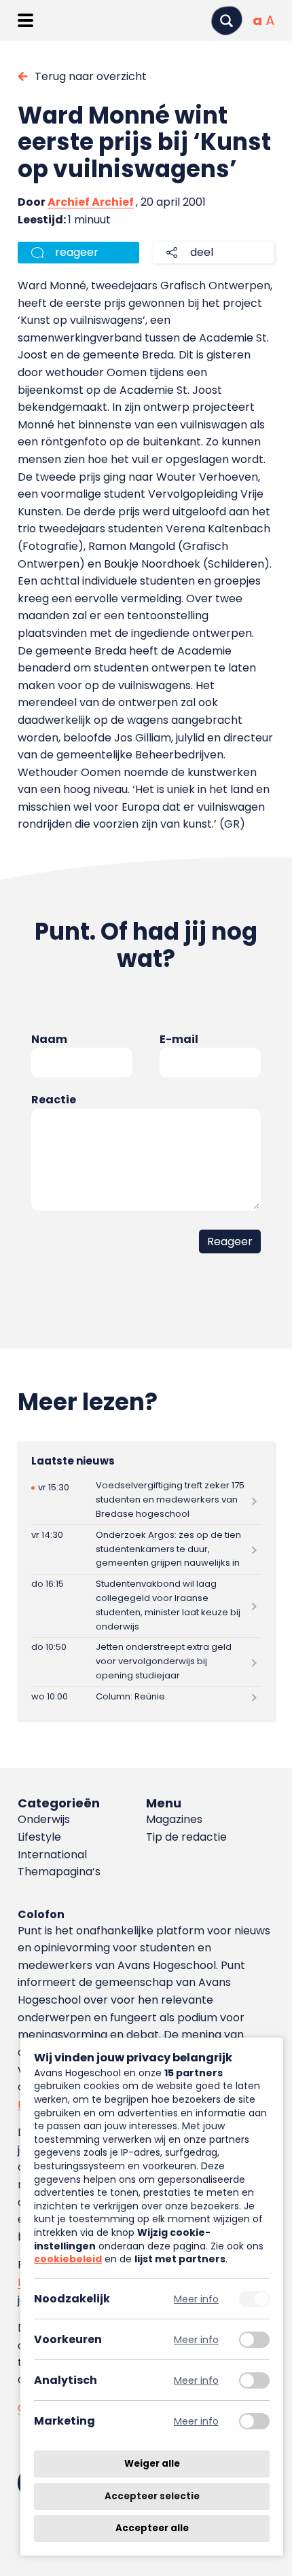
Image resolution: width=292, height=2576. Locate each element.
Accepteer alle (152, 2528)
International (52, 1855)
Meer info (196, 2299)
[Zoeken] (227, 21)
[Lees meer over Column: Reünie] (146, 1697)
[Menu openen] (25, 20)
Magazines (174, 1819)
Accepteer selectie (152, 2496)
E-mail (179, 1039)
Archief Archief (91, 202)
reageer (77, 252)
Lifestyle (39, 1837)
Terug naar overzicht (91, 76)
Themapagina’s (59, 1872)
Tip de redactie (186, 1837)
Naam (49, 1039)
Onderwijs (44, 1819)
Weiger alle (152, 2464)
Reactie (54, 1100)
